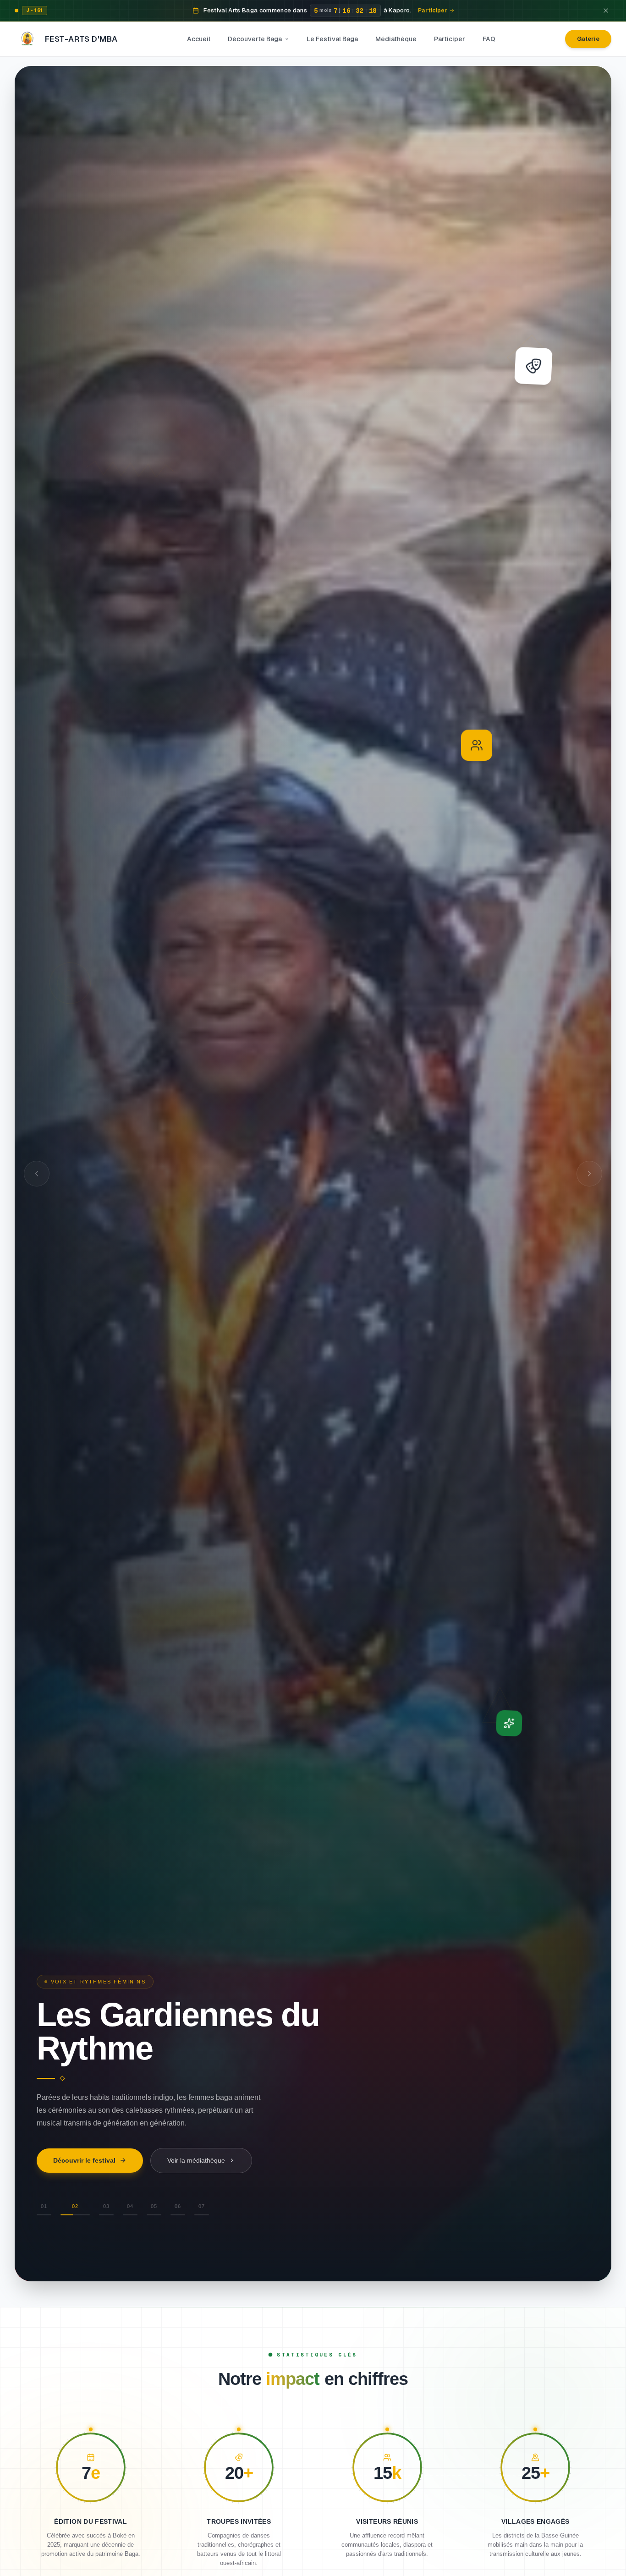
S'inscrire (181, 2179)
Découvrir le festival (84, 2179)
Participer (450, 39)
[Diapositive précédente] (37, 1174)
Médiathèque (396, 39)
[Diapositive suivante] (589, 1174)
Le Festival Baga (332, 39)
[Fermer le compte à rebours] (606, 11)
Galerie (588, 39)
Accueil (199, 39)
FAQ (489, 39)
